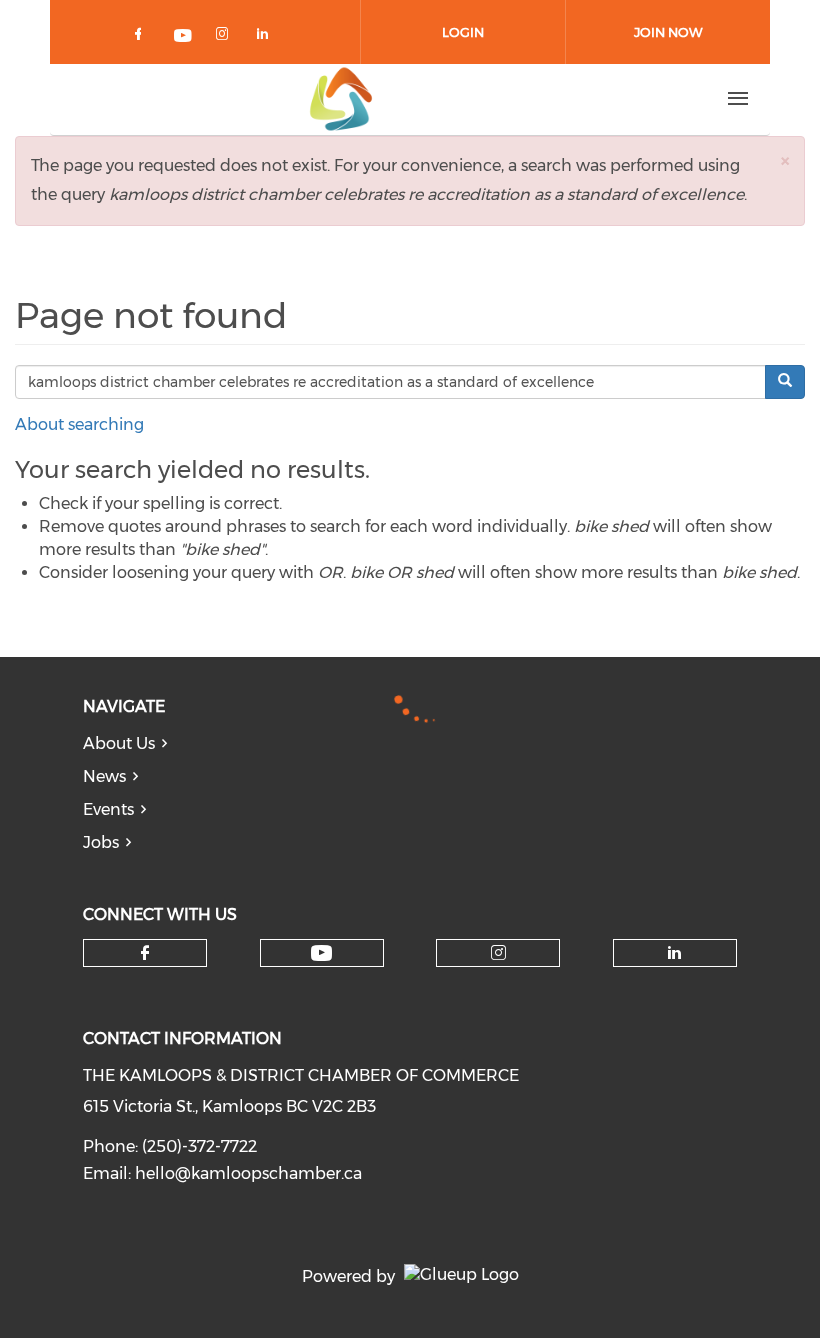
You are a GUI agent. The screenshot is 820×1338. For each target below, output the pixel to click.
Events (108, 809)
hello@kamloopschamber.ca (248, 1173)
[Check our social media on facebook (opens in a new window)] (142, 37)
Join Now (668, 32)
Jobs (101, 842)
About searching (79, 424)
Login (463, 32)
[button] (785, 160)
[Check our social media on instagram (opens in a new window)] (226, 37)
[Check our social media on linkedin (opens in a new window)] (268, 37)
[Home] (341, 99)
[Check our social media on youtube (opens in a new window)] (184, 37)
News (104, 776)
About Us (119, 743)
